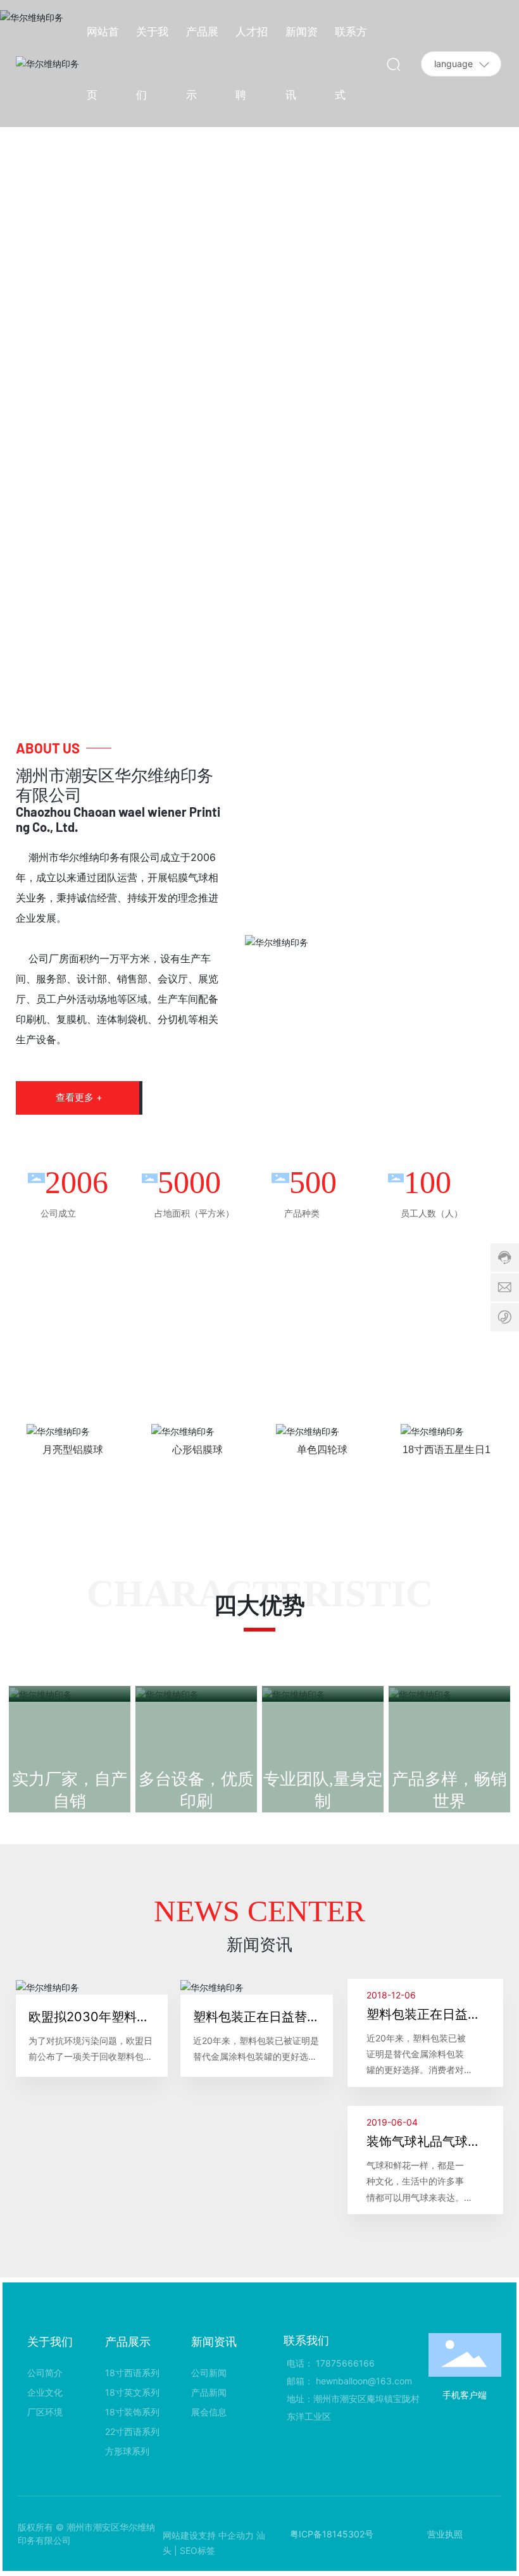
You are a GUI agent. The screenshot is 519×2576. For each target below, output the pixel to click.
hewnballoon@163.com (364, 2381)
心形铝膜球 (197, 1450)
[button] (487, 347)
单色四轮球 (322, 1450)
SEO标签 (197, 2550)
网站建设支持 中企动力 (208, 2535)
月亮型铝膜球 (73, 1450)
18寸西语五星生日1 (447, 1450)
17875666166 (345, 2363)
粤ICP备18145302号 (332, 2534)
